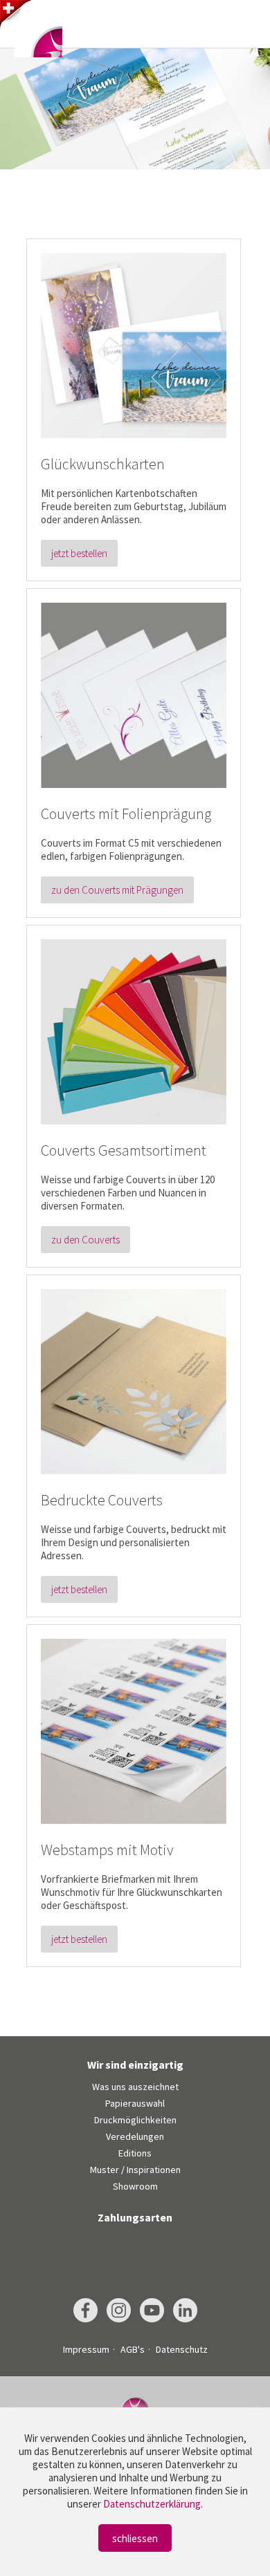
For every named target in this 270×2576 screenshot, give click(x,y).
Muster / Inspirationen (135, 2170)
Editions (135, 2153)
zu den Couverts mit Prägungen (117, 890)
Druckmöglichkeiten (135, 2120)
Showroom (135, 2186)
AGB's (133, 2349)
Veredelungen (135, 2136)
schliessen (135, 2538)
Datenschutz (182, 2349)
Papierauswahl (135, 2103)
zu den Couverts (85, 1240)
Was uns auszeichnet (135, 2087)
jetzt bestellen (79, 553)
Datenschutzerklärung (152, 2504)
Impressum (86, 2349)
